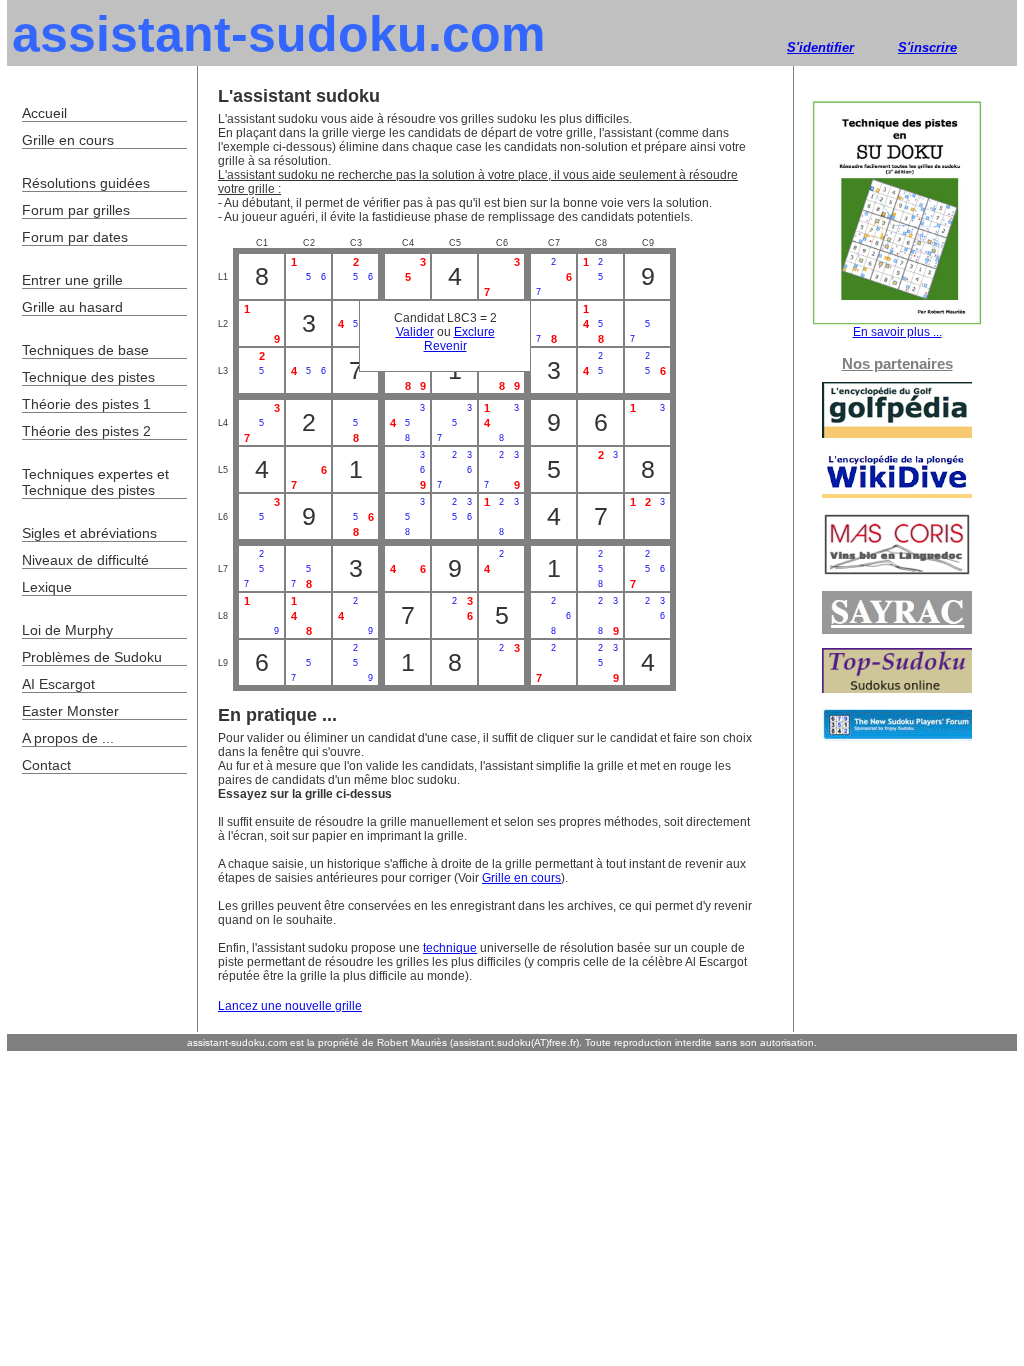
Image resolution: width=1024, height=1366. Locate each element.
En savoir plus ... (897, 332)
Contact (46, 765)
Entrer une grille (72, 280)
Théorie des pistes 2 (86, 431)
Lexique (47, 587)
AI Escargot (58, 684)
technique (450, 948)
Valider (415, 332)
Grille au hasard (72, 307)
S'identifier (820, 47)
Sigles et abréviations (89, 533)
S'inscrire (927, 47)
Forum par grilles (76, 210)
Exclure (474, 332)
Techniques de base (85, 350)
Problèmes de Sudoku (92, 657)
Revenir (445, 346)
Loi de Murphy (67, 630)
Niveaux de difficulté (85, 560)
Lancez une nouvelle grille (290, 1006)
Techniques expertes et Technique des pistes (95, 482)
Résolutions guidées (86, 183)
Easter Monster (70, 711)
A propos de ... (68, 738)
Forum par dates (75, 237)
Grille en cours (521, 878)
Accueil (44, 113)
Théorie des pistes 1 (86, 404)
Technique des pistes (88, 377)
